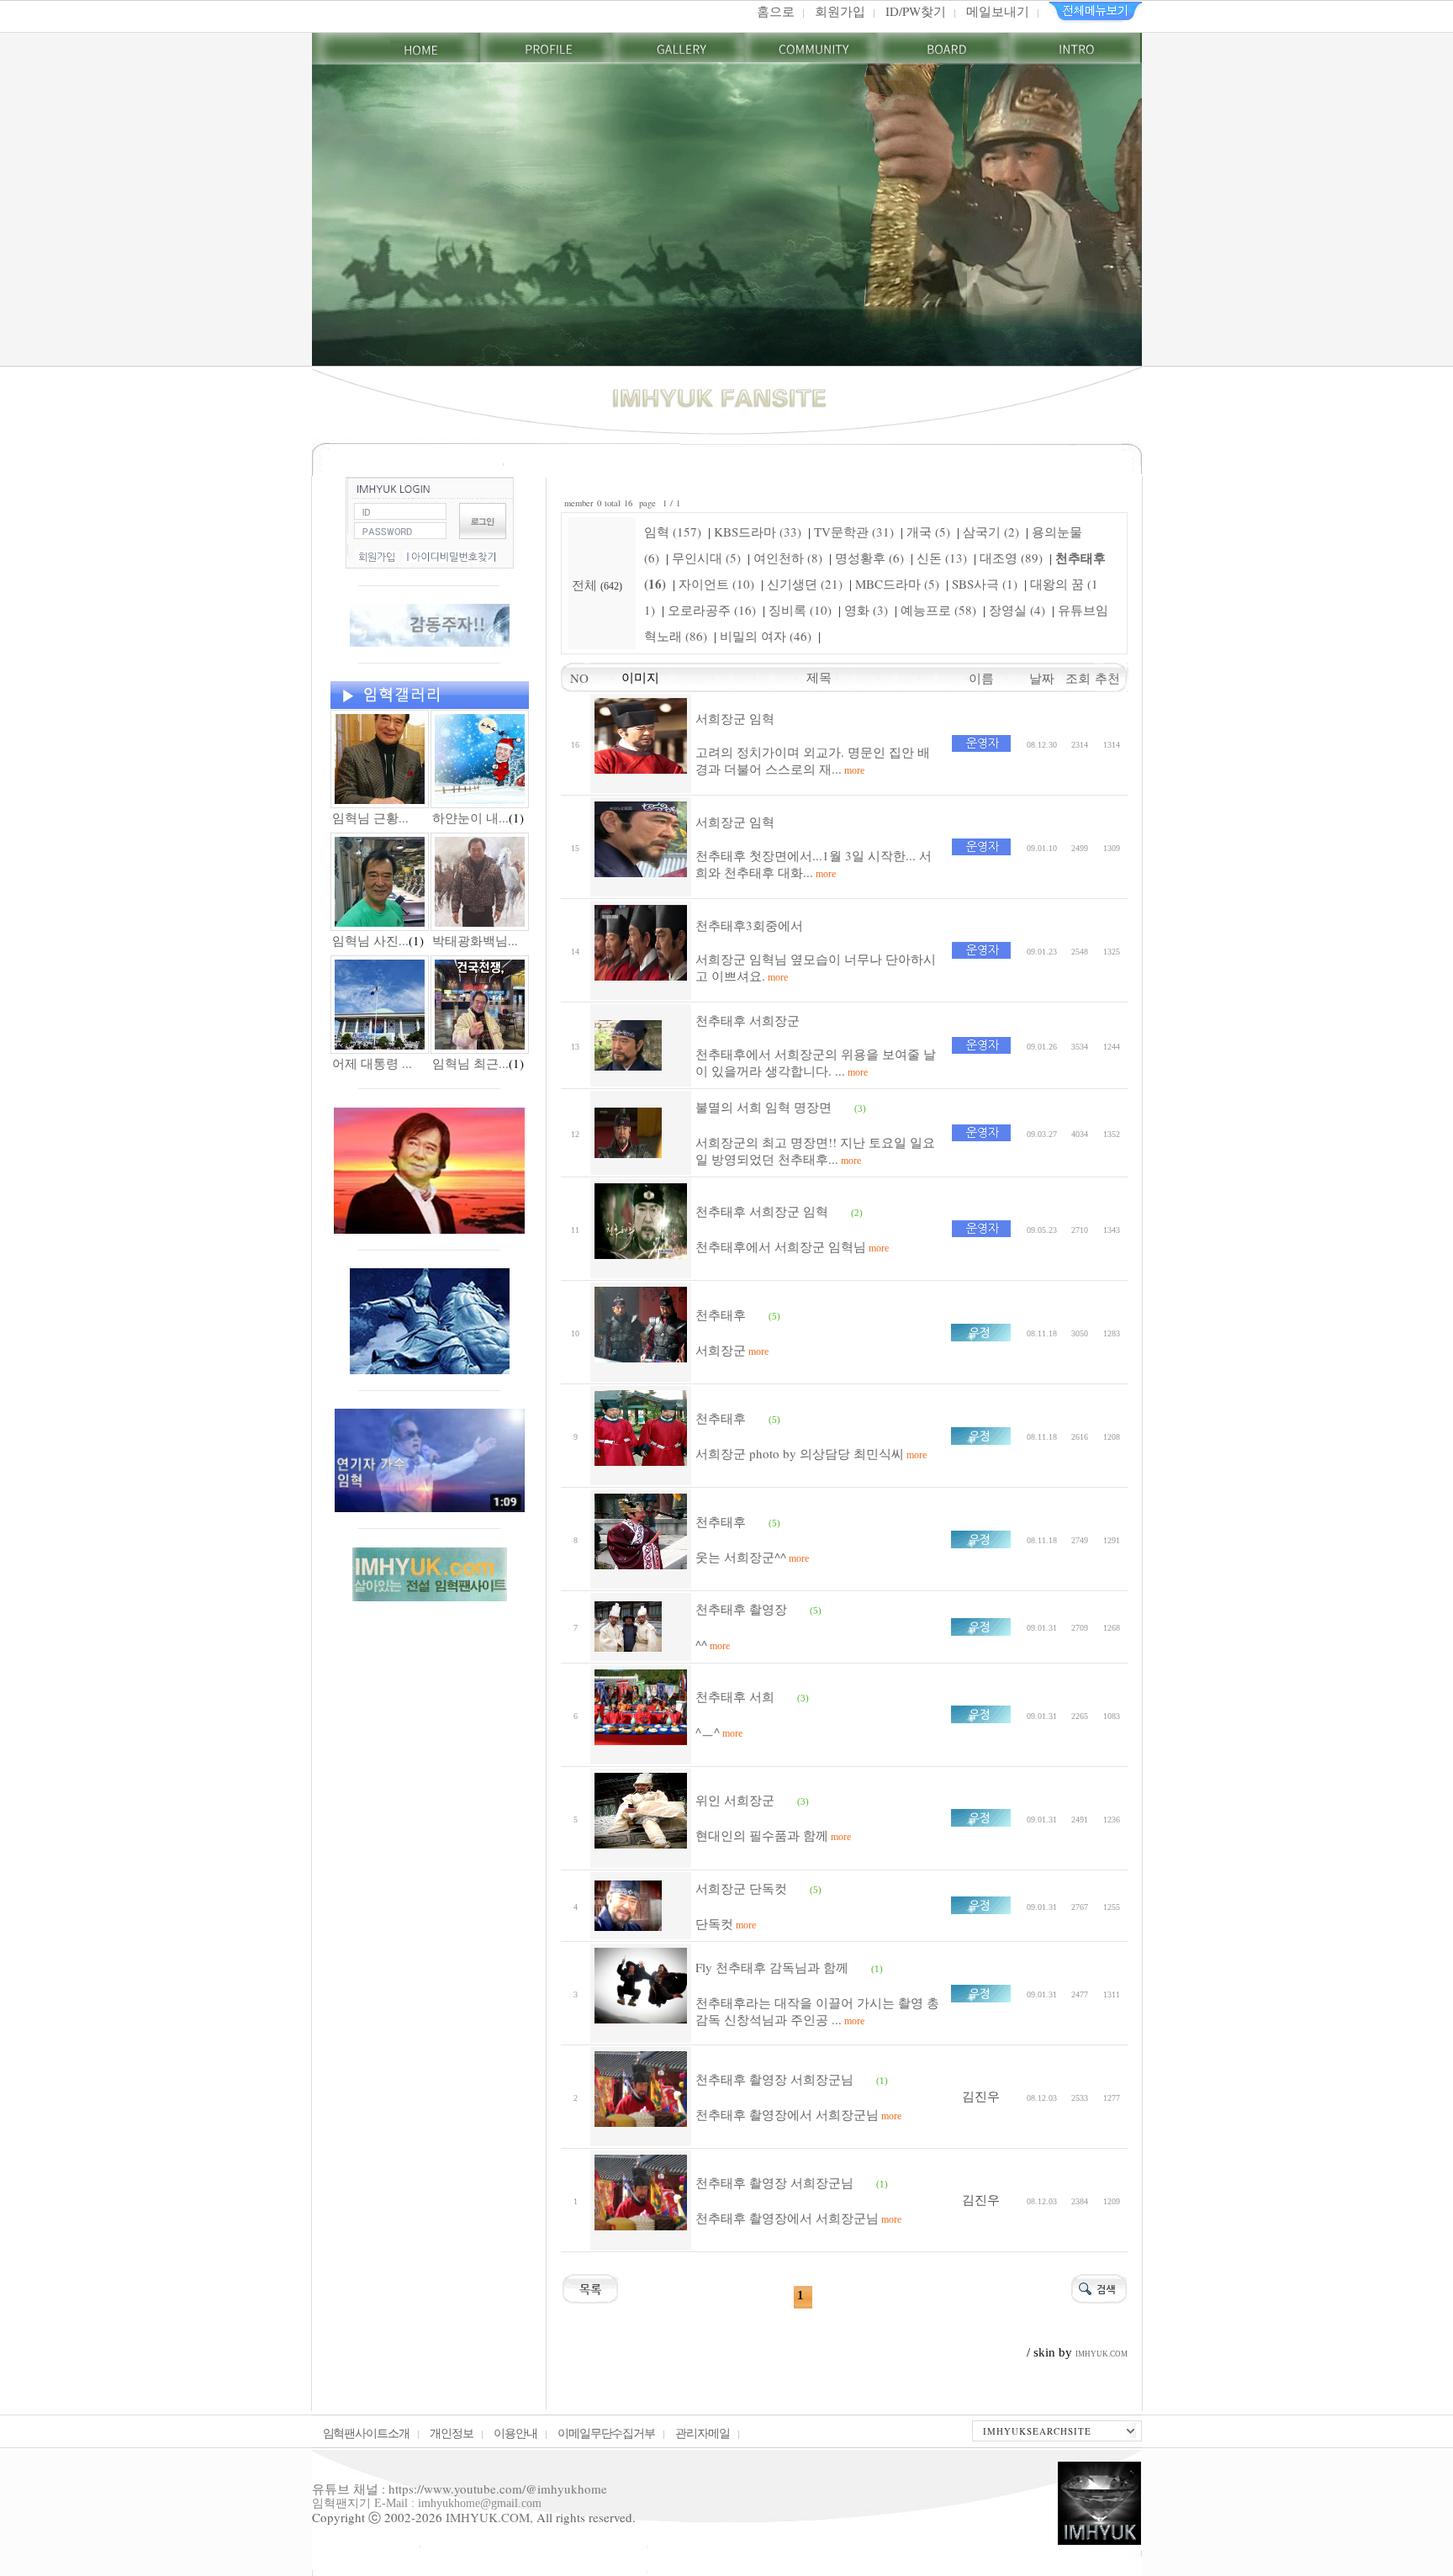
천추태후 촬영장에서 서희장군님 (798, 2114)
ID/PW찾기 (916, 11)
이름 (981, 678)
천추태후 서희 (735, 1696)
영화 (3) (866, 610)
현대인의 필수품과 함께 (773, 1835)
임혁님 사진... (370, 940)
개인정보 (452, 2433)
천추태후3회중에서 (749, 925)
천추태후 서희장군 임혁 (762, 1211)
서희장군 (732, 1350)
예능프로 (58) (938, 610)
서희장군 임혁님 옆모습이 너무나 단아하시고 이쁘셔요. (816, 967)
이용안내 (515, 2433)
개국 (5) (928, 532)
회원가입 (840, 11)
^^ (713, 1644)
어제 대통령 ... (372, 1063)
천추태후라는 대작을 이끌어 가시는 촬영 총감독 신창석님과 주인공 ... (817, 2011)
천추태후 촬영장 (741, 1609)
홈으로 (776, 11)
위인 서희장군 (735, 1800)
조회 (1080, 678)
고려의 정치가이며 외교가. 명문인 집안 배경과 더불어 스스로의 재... (813, 760)
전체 (586, 584)
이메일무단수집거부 (607, 2433)
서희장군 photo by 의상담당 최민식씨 (811, 1453)
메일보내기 (998, 11)
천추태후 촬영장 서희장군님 (774, 2079)
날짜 (1042, 678)
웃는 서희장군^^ (752, 1557)
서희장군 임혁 (735, 718)
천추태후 (721, 1314)
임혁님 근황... (370, 817)
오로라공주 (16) (712, 610)
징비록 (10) (800, 610)
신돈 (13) (942, 558)
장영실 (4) (1017, 610)
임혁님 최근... (470, 1063)
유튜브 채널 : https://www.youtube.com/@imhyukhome (460, 2489)
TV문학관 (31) (854, 532)
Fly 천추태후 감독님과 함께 (772, 1967)
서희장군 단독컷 (741, 1888)
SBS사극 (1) (985, 584)
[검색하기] (1099, 2287)
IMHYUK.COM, (489, 2517)
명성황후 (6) (869, 558)
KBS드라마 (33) (758, 532)
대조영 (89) (1011, 558)
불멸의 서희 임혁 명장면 (763, 1107)
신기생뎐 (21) (805, 584)
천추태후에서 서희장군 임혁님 (792, 1246)
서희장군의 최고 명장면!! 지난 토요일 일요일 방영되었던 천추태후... (815, 1150)
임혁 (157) (673, 532)
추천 (1112, 678)
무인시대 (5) (706, 558)
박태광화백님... (475, 940)
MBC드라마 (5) (897, 584)
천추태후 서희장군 (748, 1020)
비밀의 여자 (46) (766, 636)
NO (575, 678)
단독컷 (726, 1923)
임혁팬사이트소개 (367, 2433)
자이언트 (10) (716, 584)
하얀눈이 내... (470, 817)
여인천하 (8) (788, 558)
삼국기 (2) (991, 532)
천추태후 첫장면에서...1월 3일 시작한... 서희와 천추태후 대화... (814, 864)
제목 (819, 677)
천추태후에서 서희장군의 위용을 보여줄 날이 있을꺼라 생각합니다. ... (816, 1062)
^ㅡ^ (719, 1732)
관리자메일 (703, 2433)
